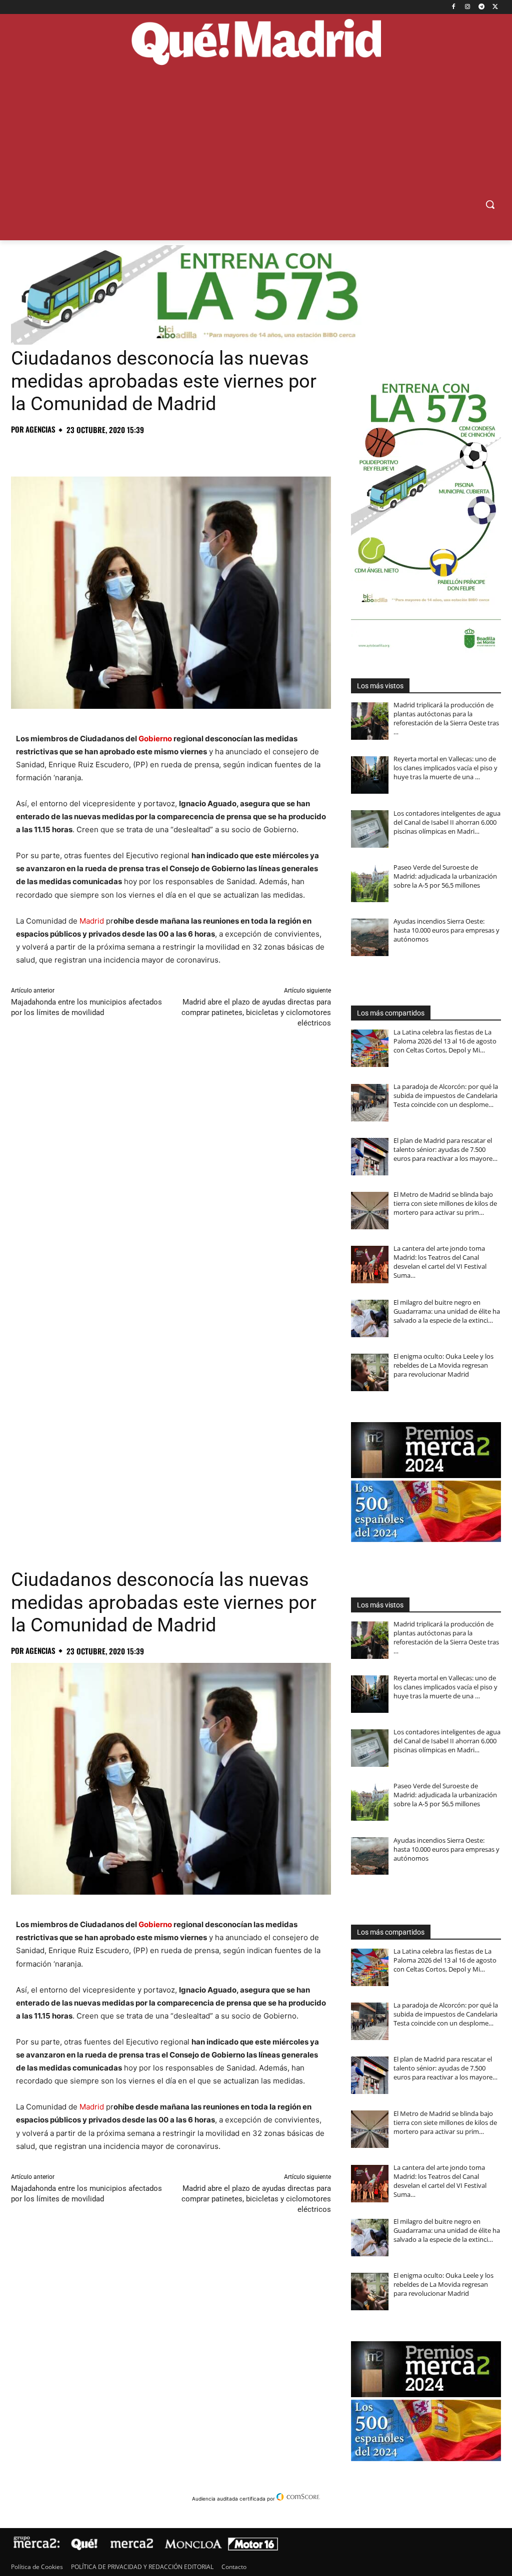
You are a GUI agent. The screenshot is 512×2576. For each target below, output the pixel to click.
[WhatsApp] (90, 452)
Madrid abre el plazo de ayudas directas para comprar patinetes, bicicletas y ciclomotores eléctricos (256, 1013)
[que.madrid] (256, 43)
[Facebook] (454, 7)
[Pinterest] (67, 452)
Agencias (40, 429)
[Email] (159, 452)
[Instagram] (468, 7)
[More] (182, 452)
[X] (495, 7)
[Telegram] (481, 7)
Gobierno (155, 739)
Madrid (92, 921)
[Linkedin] (136, 452)
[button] (490, 204)
